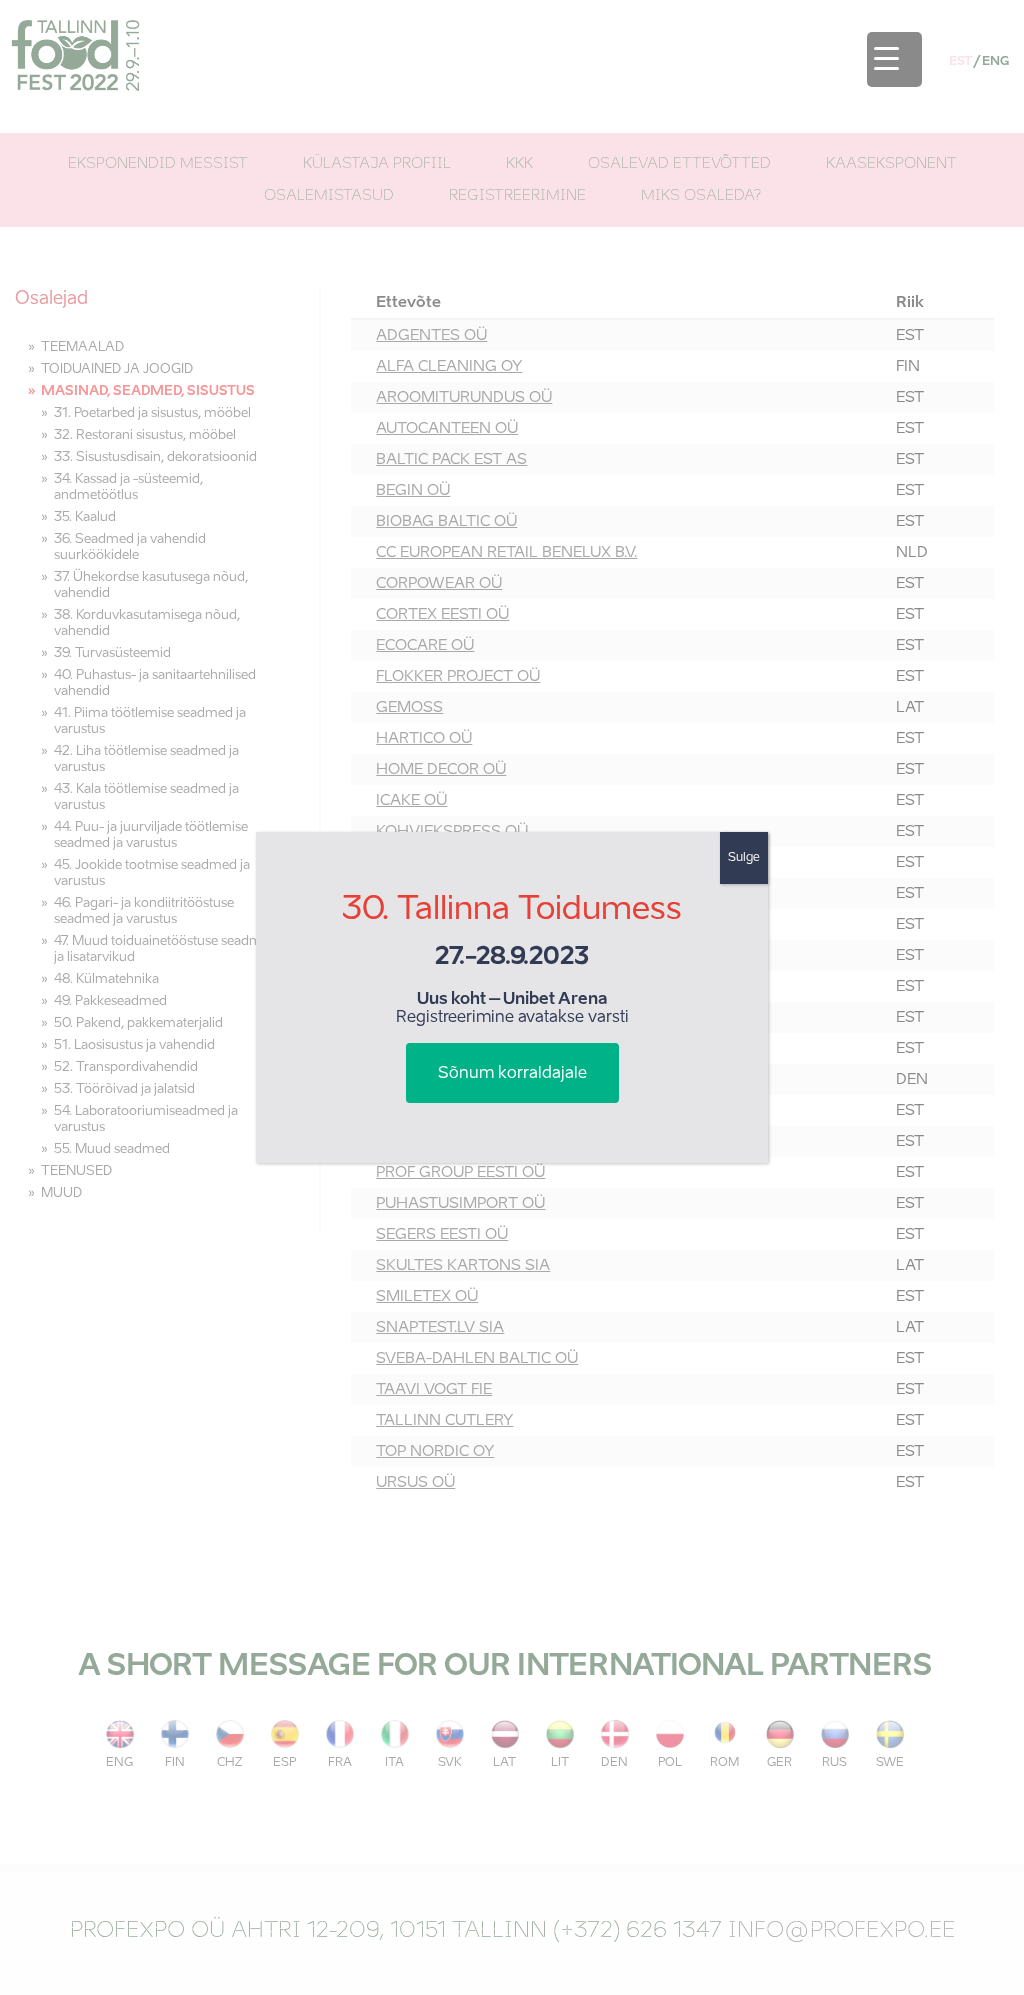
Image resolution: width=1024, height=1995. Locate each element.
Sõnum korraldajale (512, 1074)
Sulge (744, 858)
